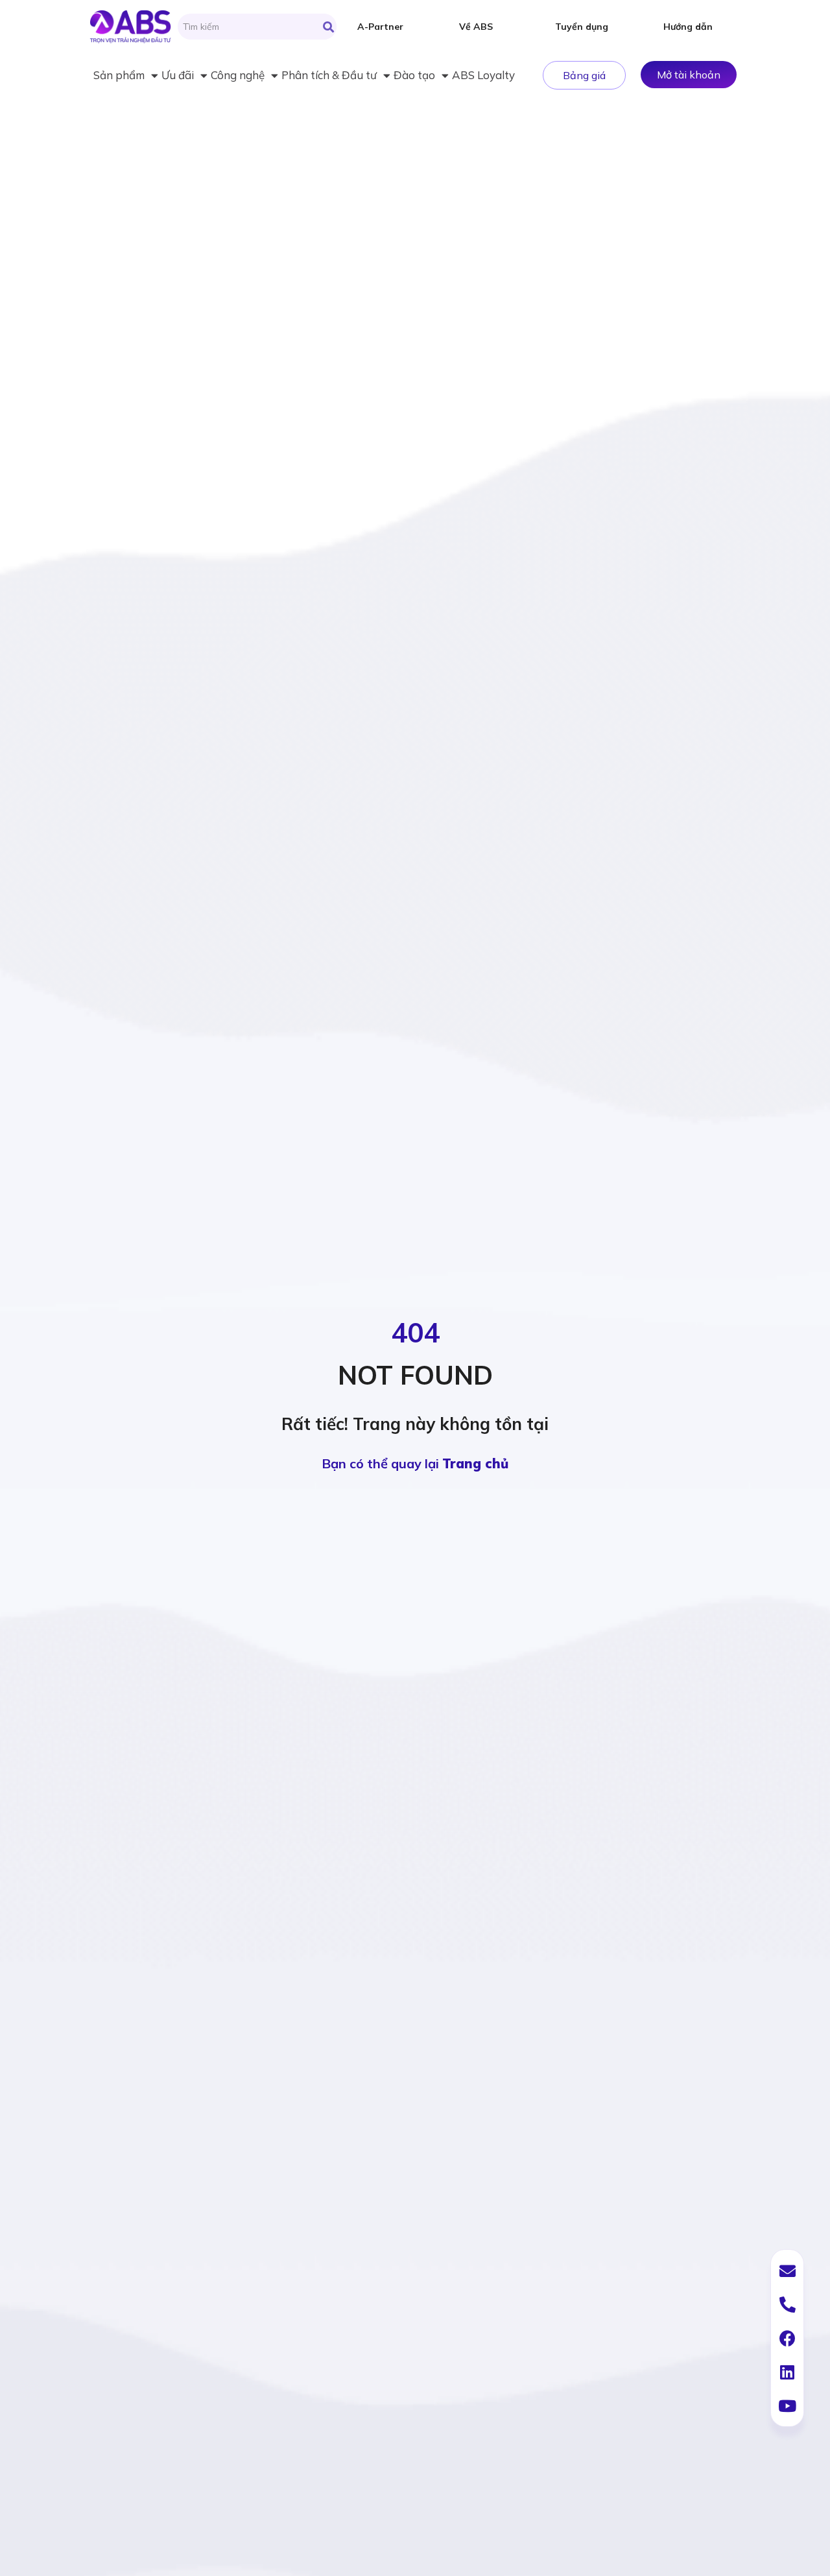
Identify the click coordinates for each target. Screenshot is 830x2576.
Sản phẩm (119, 75)
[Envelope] (787, 2271)
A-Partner (380, 27)
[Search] (328, 27)
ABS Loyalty (483, 75)
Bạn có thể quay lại (415, 1463)
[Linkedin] (787, 2372)
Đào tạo (414, 75)
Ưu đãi (178, 75)
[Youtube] (787, 2405)
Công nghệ (238, 75)
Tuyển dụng (582, 27)
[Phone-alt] (787, 2304)
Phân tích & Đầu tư (329, 75)
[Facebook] (787, 2338)
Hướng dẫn (688, 27)
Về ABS (476, 27)
